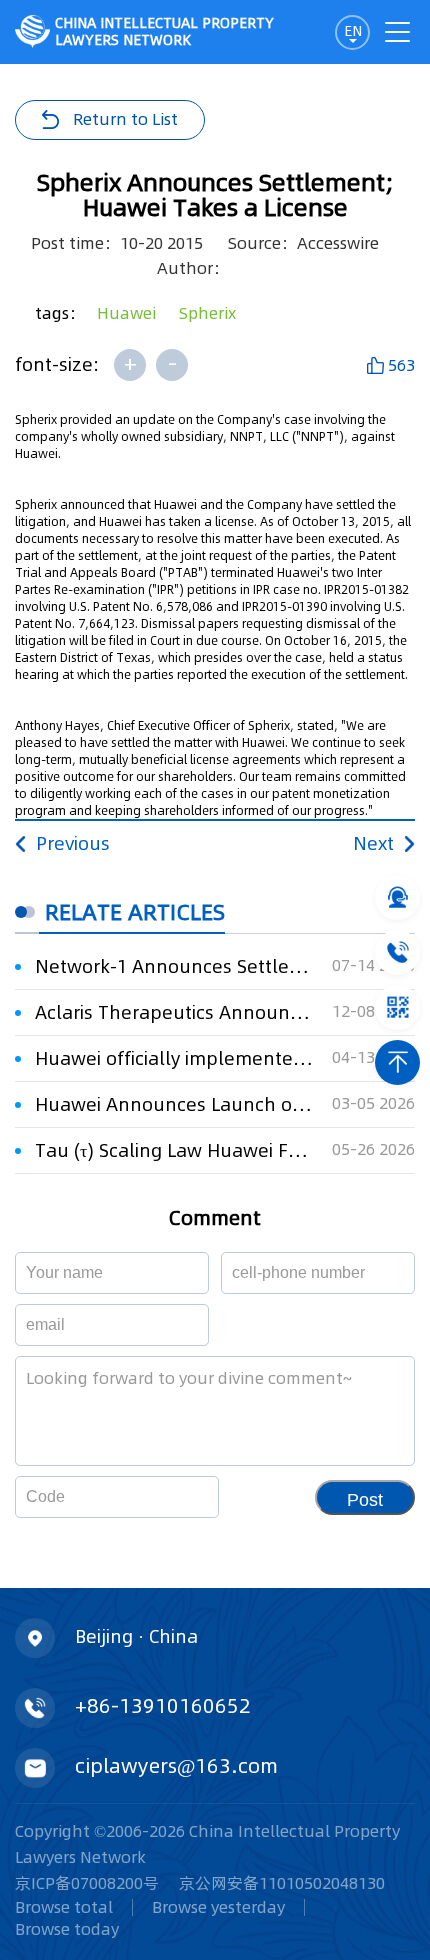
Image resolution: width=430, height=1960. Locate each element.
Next (373, 843)
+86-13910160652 (163, 1706)
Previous (73, 843)
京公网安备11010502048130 (282, 1883)
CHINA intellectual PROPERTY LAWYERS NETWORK (164, 31)
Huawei (126, 313)
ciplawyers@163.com (176, 1766)
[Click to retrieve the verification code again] (179, 1497)
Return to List (125, 119)
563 (401, 365)
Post (365, 1500)
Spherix (207, 313)
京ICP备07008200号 (87, 1883)
